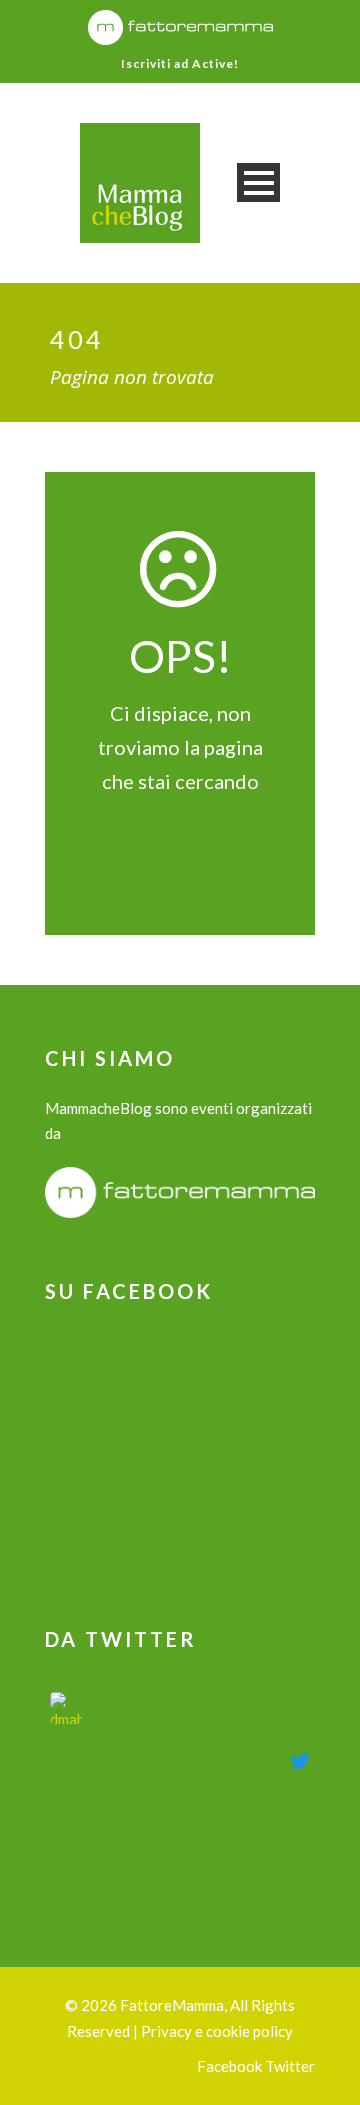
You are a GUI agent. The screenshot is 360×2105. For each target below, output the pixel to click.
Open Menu (258, 182)
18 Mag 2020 (126, 1756)
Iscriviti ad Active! (180, 63)
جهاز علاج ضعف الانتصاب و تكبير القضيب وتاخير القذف (191, 1718)
